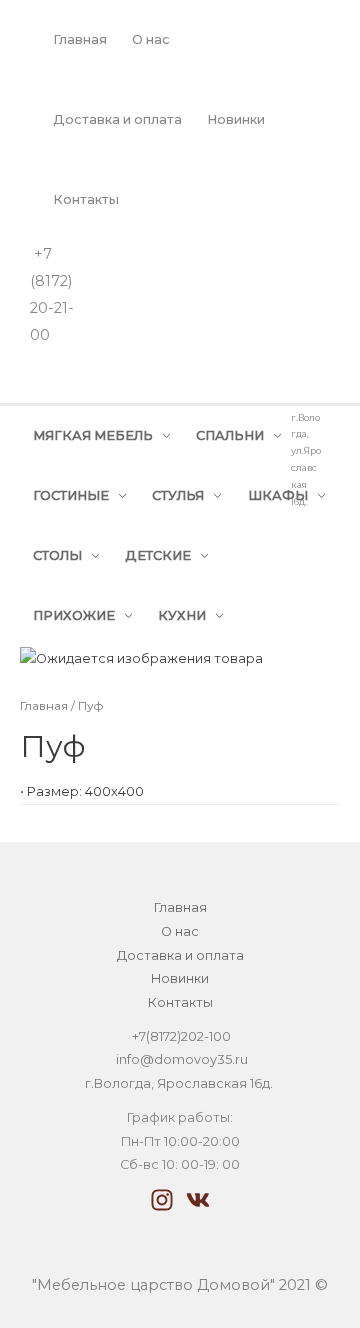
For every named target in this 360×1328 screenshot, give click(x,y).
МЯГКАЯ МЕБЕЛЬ (93, 435)
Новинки (236, 119)
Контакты (86, 199)
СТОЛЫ (57, 555)
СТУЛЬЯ (178, 495)
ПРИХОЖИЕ (74, 615)
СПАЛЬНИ (230, 435)
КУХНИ (182, 615)
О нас (151, 39)
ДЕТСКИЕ (158, 555)
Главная (80, 39)
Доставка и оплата (117, 119)
